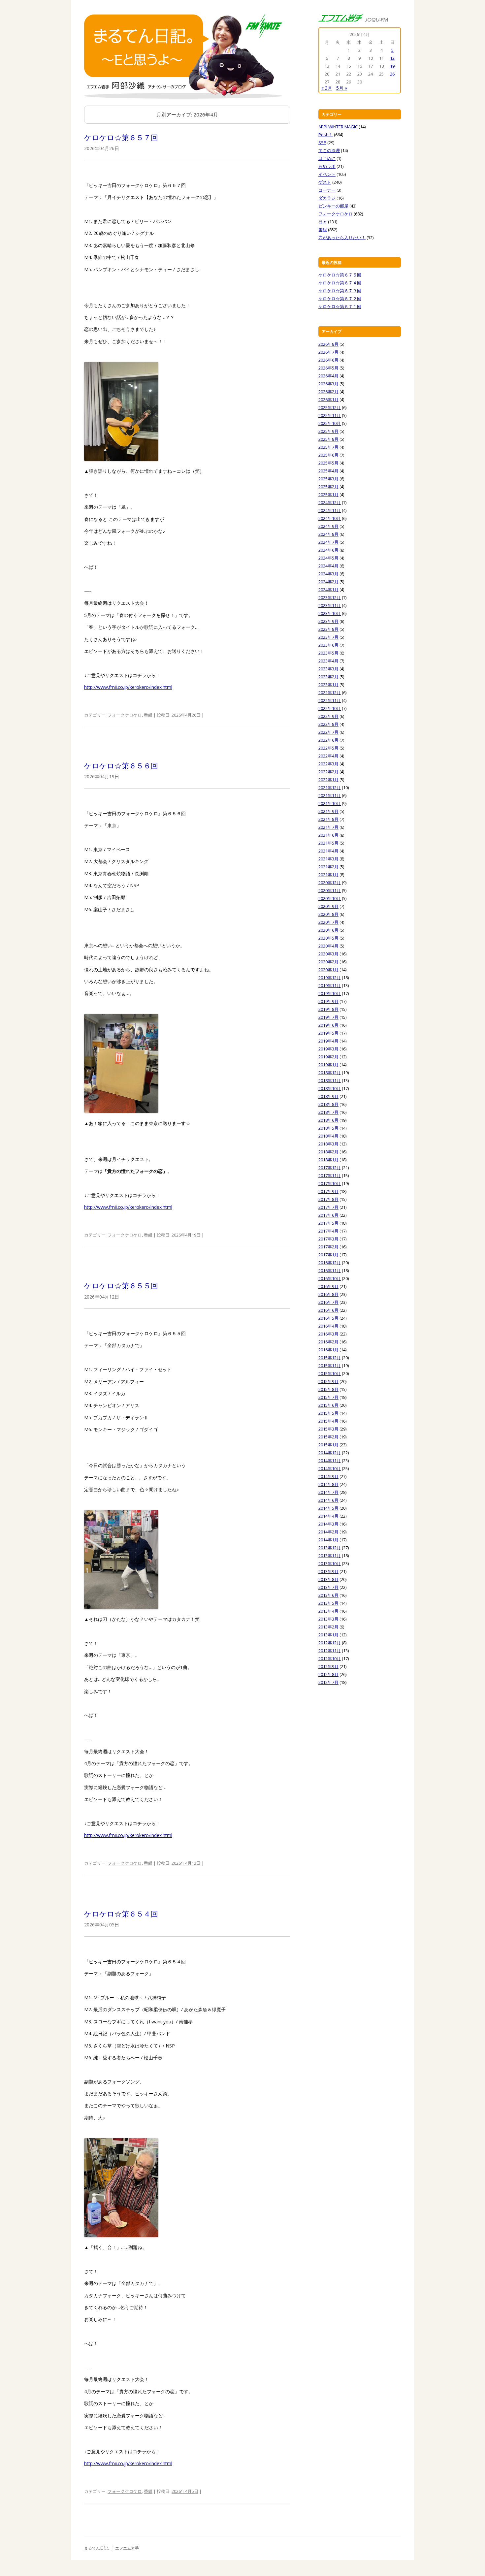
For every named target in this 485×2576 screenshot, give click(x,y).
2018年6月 (328, 1120)
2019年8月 (328, 1009)
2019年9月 (328, 1001)
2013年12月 (330, 1548)
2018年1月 (328, 1160)
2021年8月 (328, 819)
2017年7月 (328, 1207)
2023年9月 (328, 621)
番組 (148, 715)
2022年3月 (328, 764)
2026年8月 (328, 344)
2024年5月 (328, 558)
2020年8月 (328, 914)
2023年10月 (330, 613)
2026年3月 (328, 384)
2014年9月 (328, 1476)
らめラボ (327, 166)
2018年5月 (328, 1128)
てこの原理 (329, 150)
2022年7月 (328, 732)
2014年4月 (328, 1516)
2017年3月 (328, 1239)
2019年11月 (330, 985)
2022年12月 (330, 692)
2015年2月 (328, 1437)
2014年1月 (328, 1540)
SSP (322, 143)
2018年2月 (328, 1152)
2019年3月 (328, 1049)
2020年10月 (330, 898)
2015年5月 (328, 1413)
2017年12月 (330, 1168)
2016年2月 (328, 1342)
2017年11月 (330, 1175)
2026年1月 (328, 400)
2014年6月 (328, 1500)
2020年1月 (328, 970)
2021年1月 (328, 875)
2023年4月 (328, 661)
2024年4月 (328, 566)
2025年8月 (328, 439)
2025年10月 (330, 423)
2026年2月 (328, 392)
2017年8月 (328, 1199)
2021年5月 (328, 843)
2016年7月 (328, 1302)
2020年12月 (330, 883)
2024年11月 (330, 510)
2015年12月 (330, 1358)
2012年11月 (330, 1651)
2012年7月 (328, 1682)
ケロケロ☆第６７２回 (340, 299)
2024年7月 (328, 542)
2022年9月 (328, 716)
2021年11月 (330, 795)
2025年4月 (328, 471)
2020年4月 (328, 946)
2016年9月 (328, 1286)
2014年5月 (328, 1508)
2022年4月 (328, 756)
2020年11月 (330, 890)
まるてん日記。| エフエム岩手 (112, 2548)
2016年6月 (328, 1310)
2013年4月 (328, 1611)
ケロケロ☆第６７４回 (340, 283)
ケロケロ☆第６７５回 (340, 275)
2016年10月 (330, 1278)
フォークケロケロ (125, 715)
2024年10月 (330, 518)
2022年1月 (328, 780)
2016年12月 (330, 1263)
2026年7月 (328, 352)
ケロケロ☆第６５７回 (121, 137)
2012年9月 (328, 1666)
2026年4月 (328, 376)
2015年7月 (328, 1397)
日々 (323, 222)
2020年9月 (328, 906)
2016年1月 (328, 1350)
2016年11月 (330, 1271)
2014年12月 (330, 1453)
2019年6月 (328, 1025)
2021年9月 (328, 811)
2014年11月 (330, 1461)
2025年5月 (328, 463)
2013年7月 (328, 1587)
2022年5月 (328, 748)
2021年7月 (328, 827)
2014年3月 (328, 1524)
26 (392, 74)
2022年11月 (330, 700)
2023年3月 (328, 669)
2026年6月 (328, 360)
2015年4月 (328, 1421)
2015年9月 (328, 1381)
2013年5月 (328, 1603)
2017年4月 (328, 1231)
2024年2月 (328, 582)
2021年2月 (328, 867)
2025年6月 (328, 455)
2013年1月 (328, 1635)
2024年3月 (328, 574)
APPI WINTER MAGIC (338, 127)
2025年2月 (328, 487)
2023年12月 (330, 597)
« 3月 (327, 88)
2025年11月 (330, 415)
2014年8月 (328, 1484)
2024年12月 (330, 502)
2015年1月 (328, 1445)
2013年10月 (330, 1563)
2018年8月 (328, 1104)
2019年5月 (328, 1033)
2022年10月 (330, 708)
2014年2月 (328, 1532)
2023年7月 (328, 637)
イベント (327, 174)
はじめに (327, 158)
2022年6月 (328, 740)
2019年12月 (330, 978)
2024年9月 (328, 526)
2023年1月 (328, 685)
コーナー (327, 190)
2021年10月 (330, 803)
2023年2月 (328, 677)
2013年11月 (330, 1556)
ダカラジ (327, 198)
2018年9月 (328, 1096)
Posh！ (326, 135)
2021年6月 (328, 835)
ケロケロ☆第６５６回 (121, 765)
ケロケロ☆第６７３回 (340, 291)
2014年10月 (330, 1468)
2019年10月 (330, 993)
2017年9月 (328, 1191)
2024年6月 (328, 550)
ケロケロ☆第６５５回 (121, 1285)
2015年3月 (328, 1429)
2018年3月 (328, 1144)
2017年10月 (330, 1183)
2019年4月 (328, 1041)
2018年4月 (328, 1136)
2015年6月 (328, 1405)
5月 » (342, 88)
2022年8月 (328, 724)
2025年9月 (328, 431)
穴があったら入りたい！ (342, 238)
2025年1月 (328, 495)
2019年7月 (328, 1017)
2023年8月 (328, 629)
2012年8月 (328, 1674)
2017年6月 (328, 1215)
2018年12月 (330, 1073)
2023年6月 (328, 645)
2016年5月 (328, 1318)
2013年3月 (328, 1619)
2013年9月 (328, 1571)
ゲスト (325, 182)
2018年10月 (330, 1088)
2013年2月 (328, 1627)
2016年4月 (328, 1326)
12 (392, 58)
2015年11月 (330, 1366)
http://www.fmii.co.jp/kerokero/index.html (128, 687)
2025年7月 (328, 447)
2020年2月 (328, 962)
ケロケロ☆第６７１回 (340, 306)
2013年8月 (328, 1579)
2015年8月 (328, 1389)
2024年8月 (328, 534)
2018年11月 (330, 1080)
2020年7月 (328, 922)
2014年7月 (328, 1492)
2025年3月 (328, 479)
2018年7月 (328, 1112)
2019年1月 (328, 1065)
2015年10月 (330, 1373)
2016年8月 (328, 1294)
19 (392, 66)
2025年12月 (330, 407)
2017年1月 (328, 1255)
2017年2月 (328, 1247)
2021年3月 (328, 859)
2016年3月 (328, 1334)
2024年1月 (328, 590)
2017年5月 (328, 1223)
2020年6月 (328, 930)
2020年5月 (328, 938)
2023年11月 (330, 605)
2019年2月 (328, 1057)
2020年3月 (328, 954)
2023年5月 (328, 653)
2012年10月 (330, 1658)
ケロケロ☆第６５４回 (121, 1914)
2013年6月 (328, 1595)
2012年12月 (330, 1643)
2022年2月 (328, 772)
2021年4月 (328, 851)
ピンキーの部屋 (333, 206)
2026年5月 (328, 368)
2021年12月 (330, 788)
